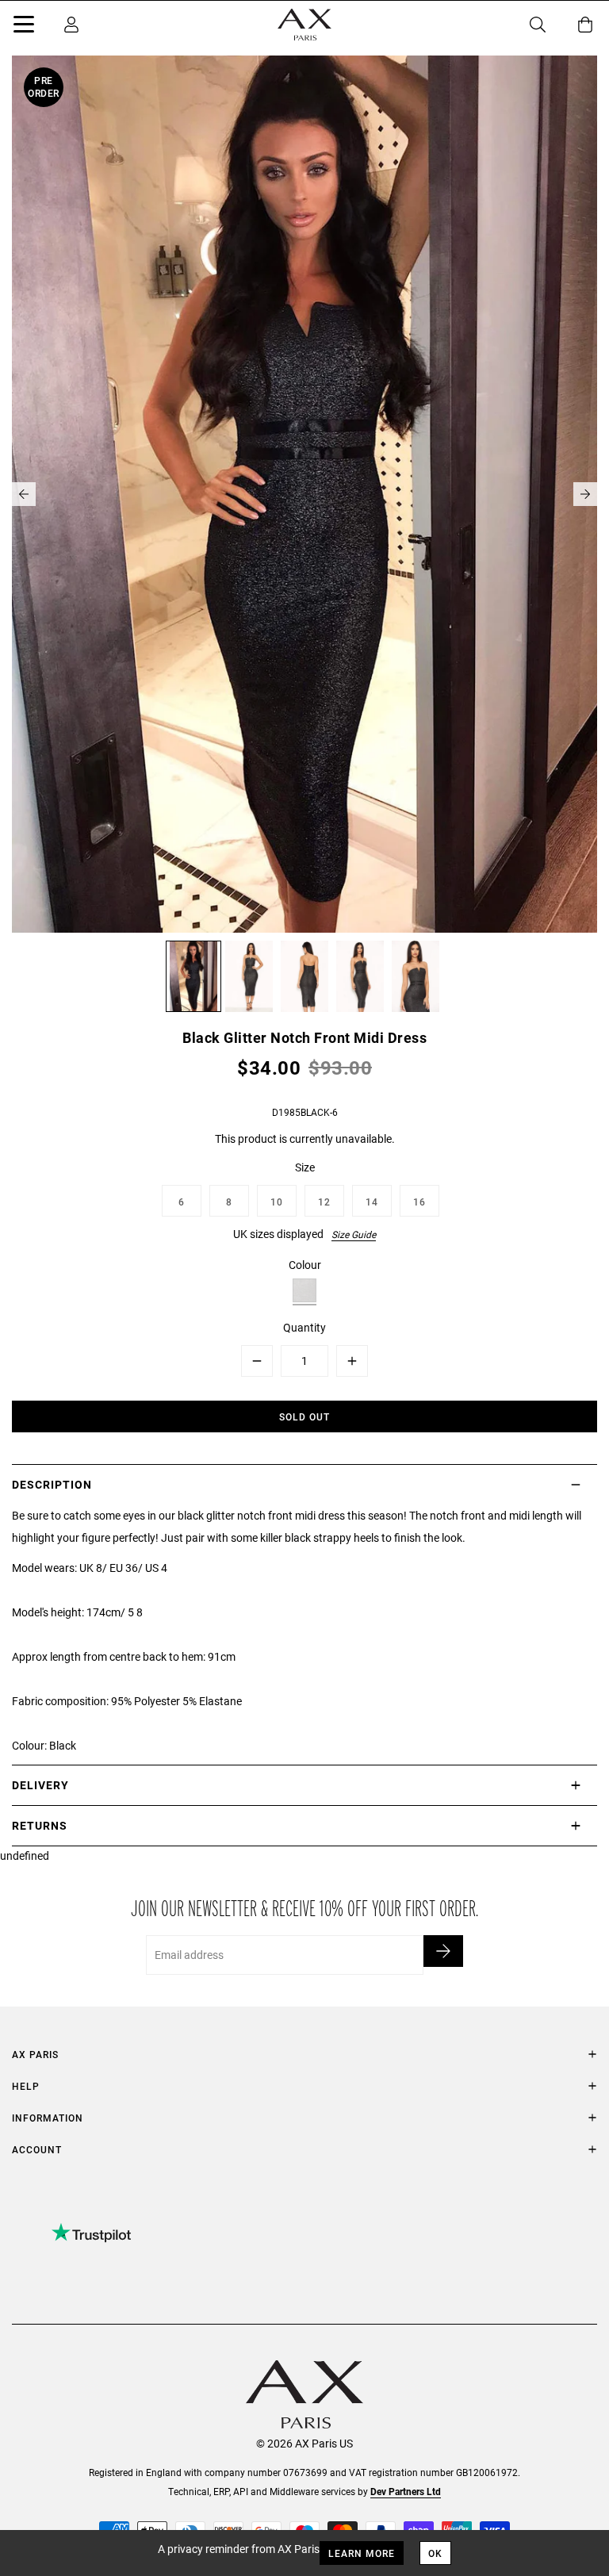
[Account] (71, 25)
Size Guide (354, 1234)
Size (305, 1167)
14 (372, 1202)
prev (24, 494)
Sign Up (443, 1951)
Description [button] (52, 1484)
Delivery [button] (40, 1785)
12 (324, 1202)
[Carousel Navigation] (304, 494)
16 (419, 1202)
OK (435, 2553)
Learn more (362, 2553)
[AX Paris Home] (304, 25)
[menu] (24, 27)
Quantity (304, 1327)
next (585, 494)
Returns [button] (40, 1825)
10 (277, 1202)
